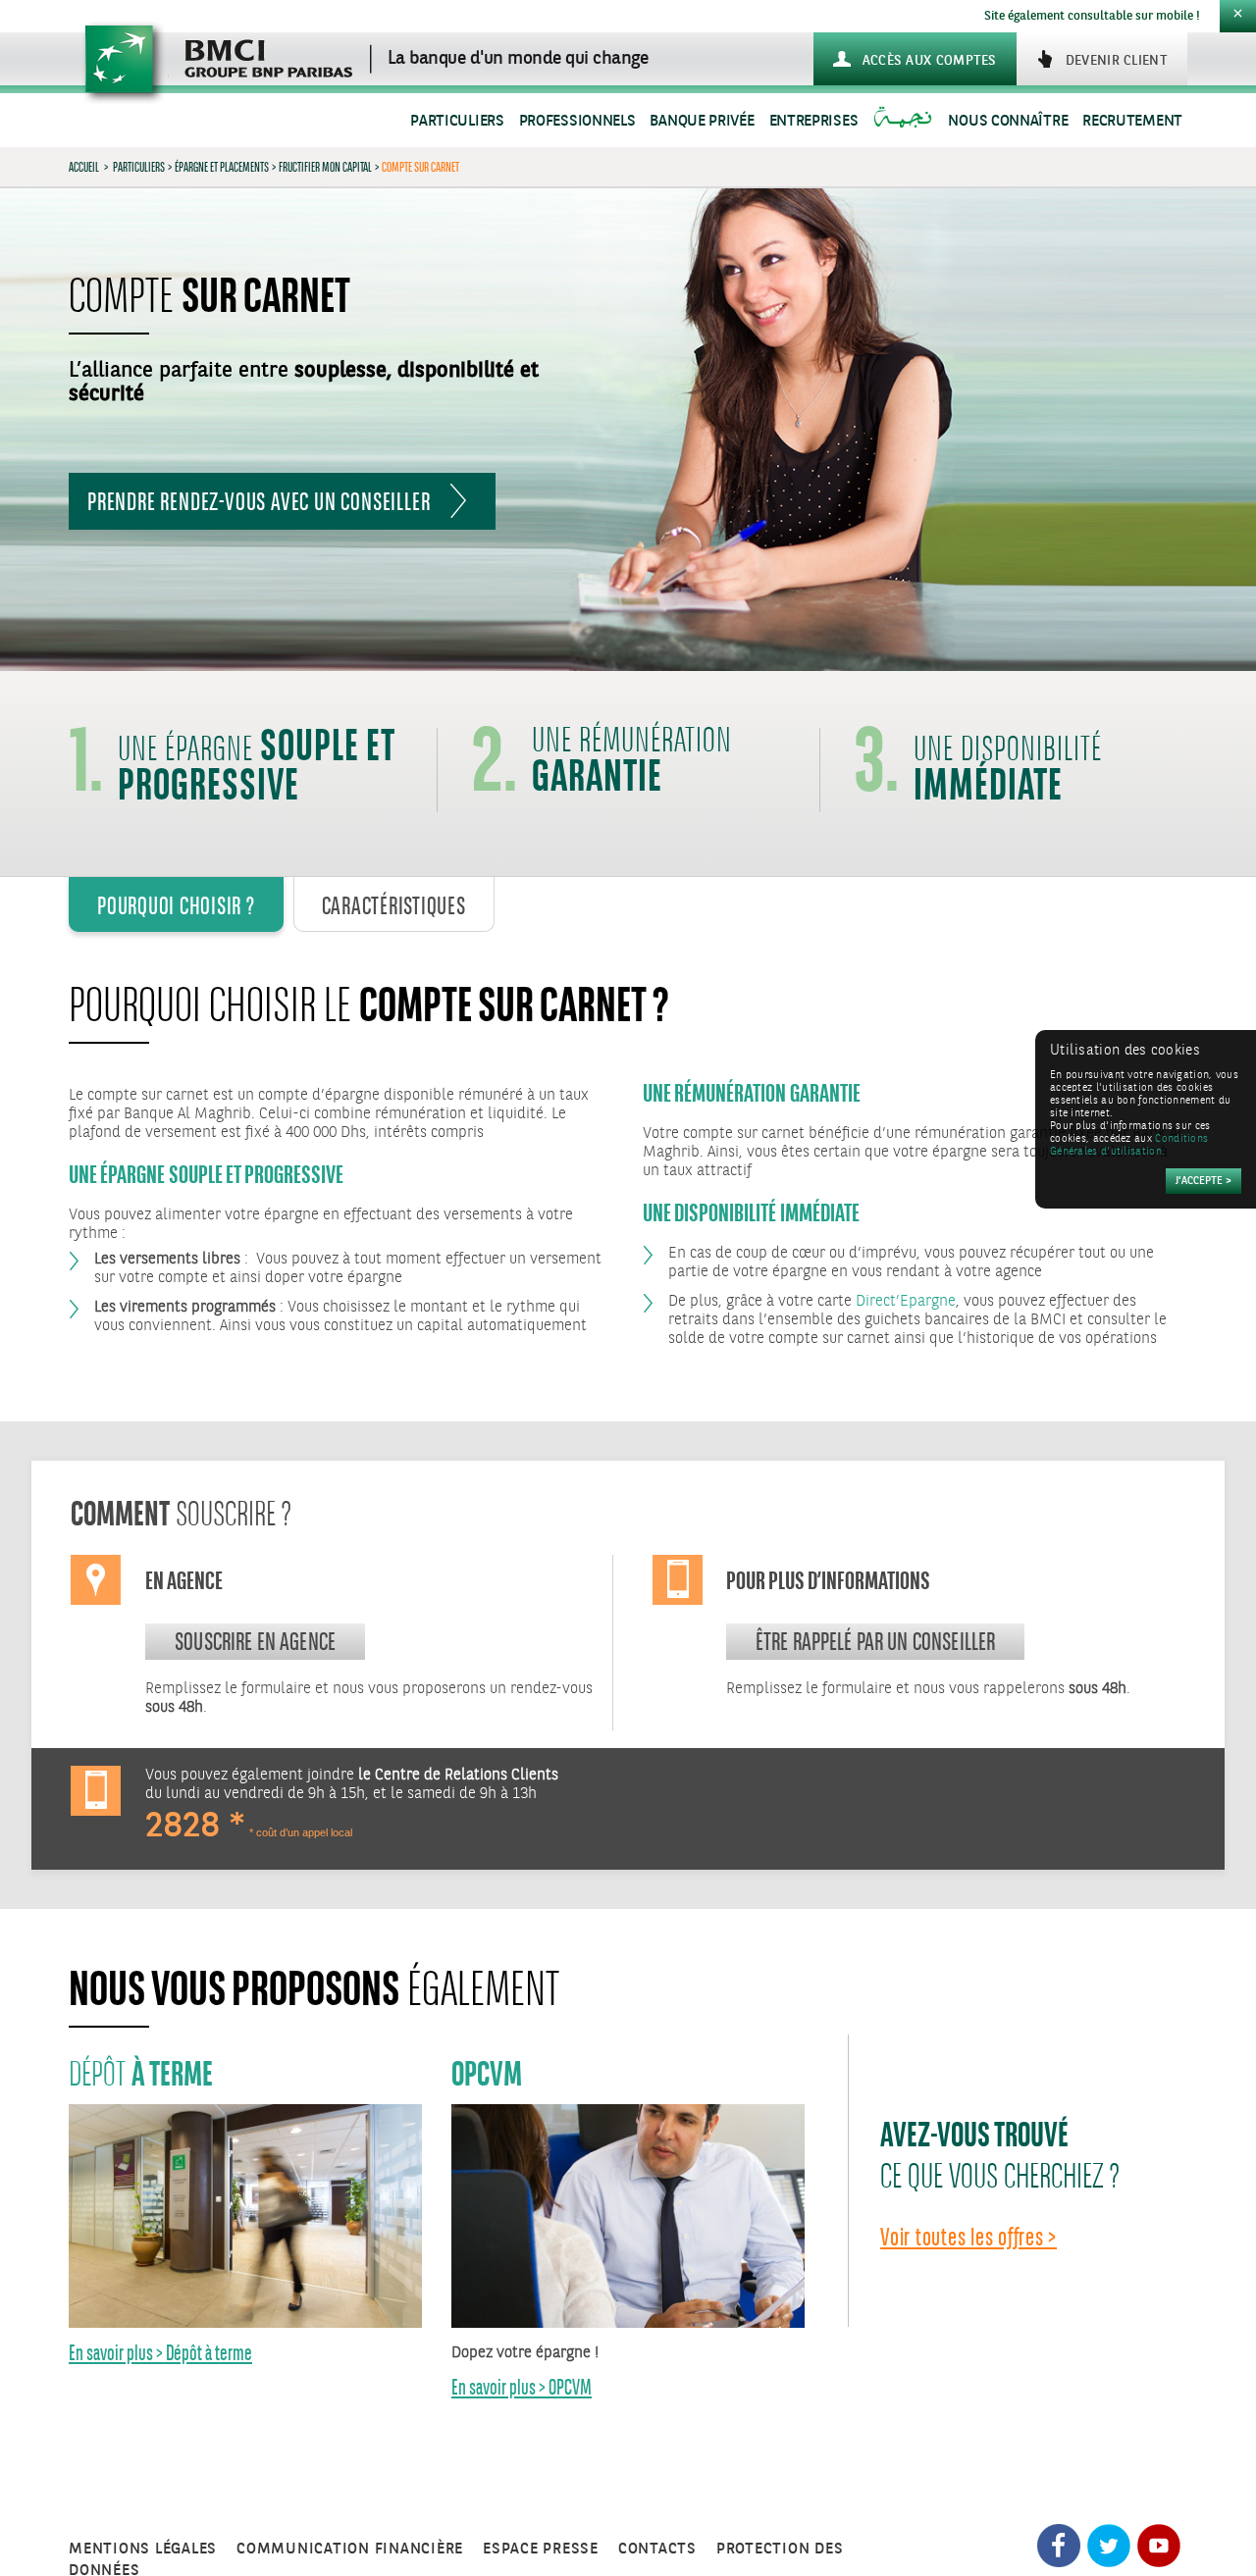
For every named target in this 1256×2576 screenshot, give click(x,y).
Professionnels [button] (577, 121)
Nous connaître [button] (1008, 121)
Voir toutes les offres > (968, 2237)
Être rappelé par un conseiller (876, 1641)
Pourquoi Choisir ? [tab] (176, 905)
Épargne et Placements (222, 167)
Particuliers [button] (457, 121)
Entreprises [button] (814, 121)
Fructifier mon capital (325, 167)
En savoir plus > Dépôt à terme (160, 2353)
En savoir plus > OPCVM (522, 2387)
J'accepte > (1204, 1182)
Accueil (84, 167)
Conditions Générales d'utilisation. (1129, 1146)
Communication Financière (350, 2549)
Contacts (657, 2549)
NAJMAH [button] (905, 121)
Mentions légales (143, 2549)
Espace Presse (541, 2549)
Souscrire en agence (255, 1641)
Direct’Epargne (906, 1301)
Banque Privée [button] (702, 121)
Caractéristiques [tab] (394, 905)
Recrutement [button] (1132, 121)
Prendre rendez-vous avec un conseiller (259, 501)
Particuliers (139, 167)
